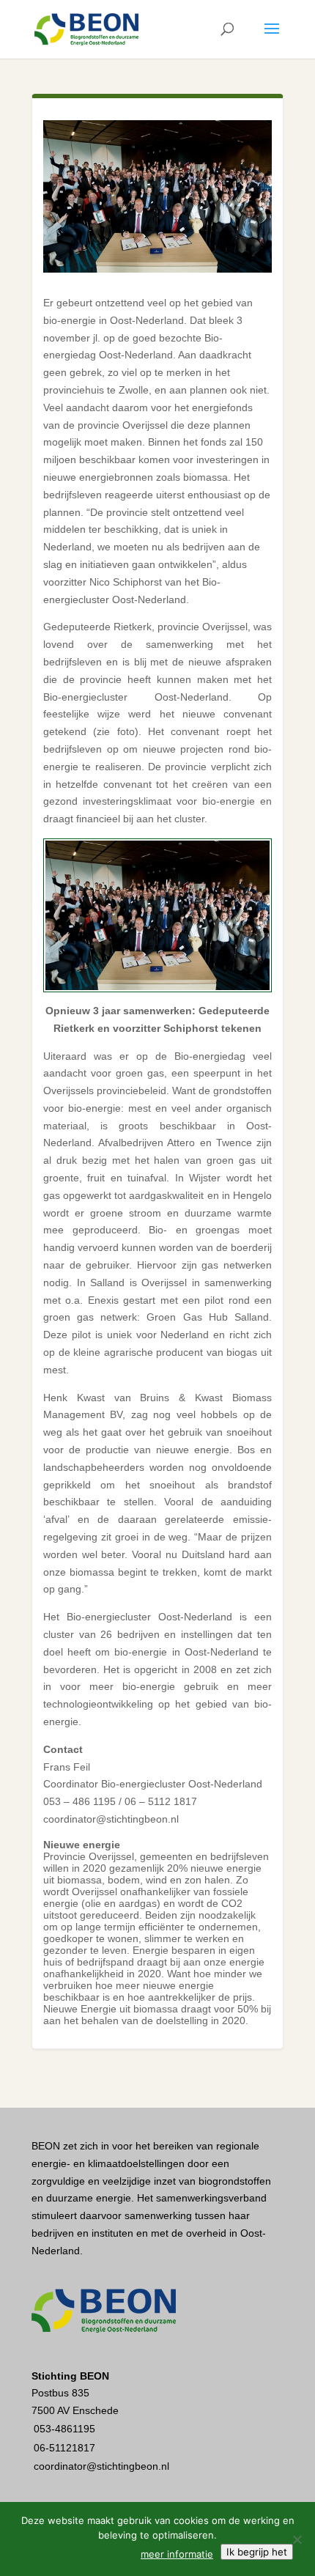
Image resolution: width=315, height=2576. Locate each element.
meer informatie (177, 2554)
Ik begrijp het (257, 2552)
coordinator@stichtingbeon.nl (101, 2466)
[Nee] (297, 2539)
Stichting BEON (70, 2376)
